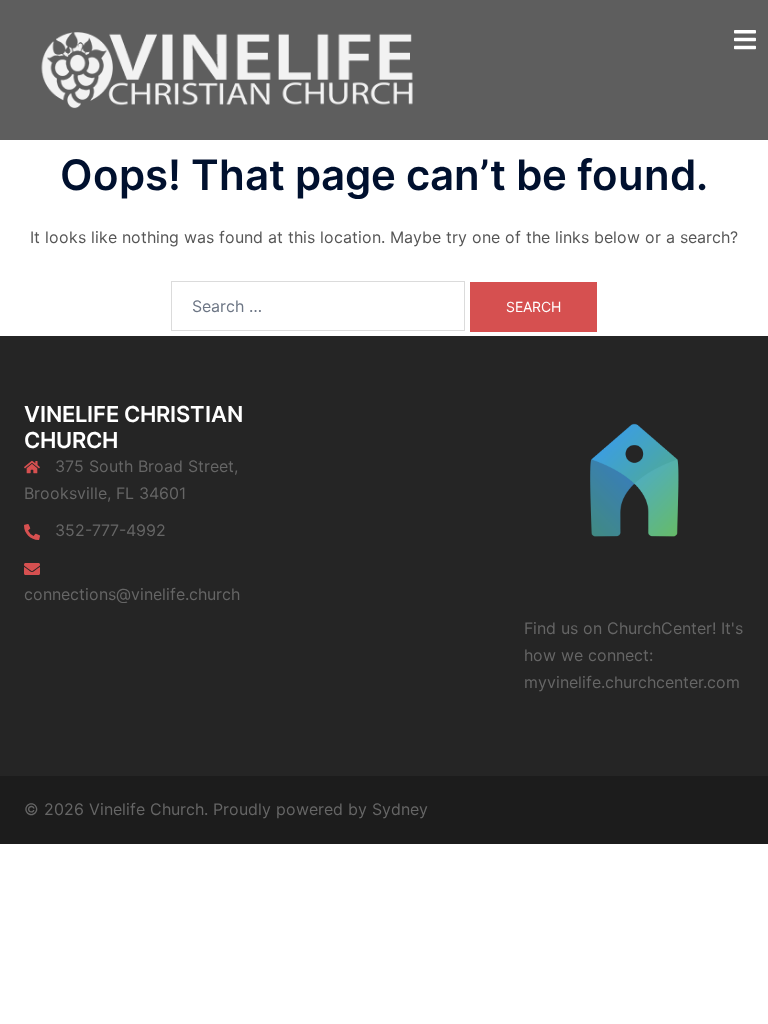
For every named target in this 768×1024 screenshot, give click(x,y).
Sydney (400, 809)
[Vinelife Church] (222, 68)
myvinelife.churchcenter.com (632, 682)
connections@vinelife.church (132, 594)
